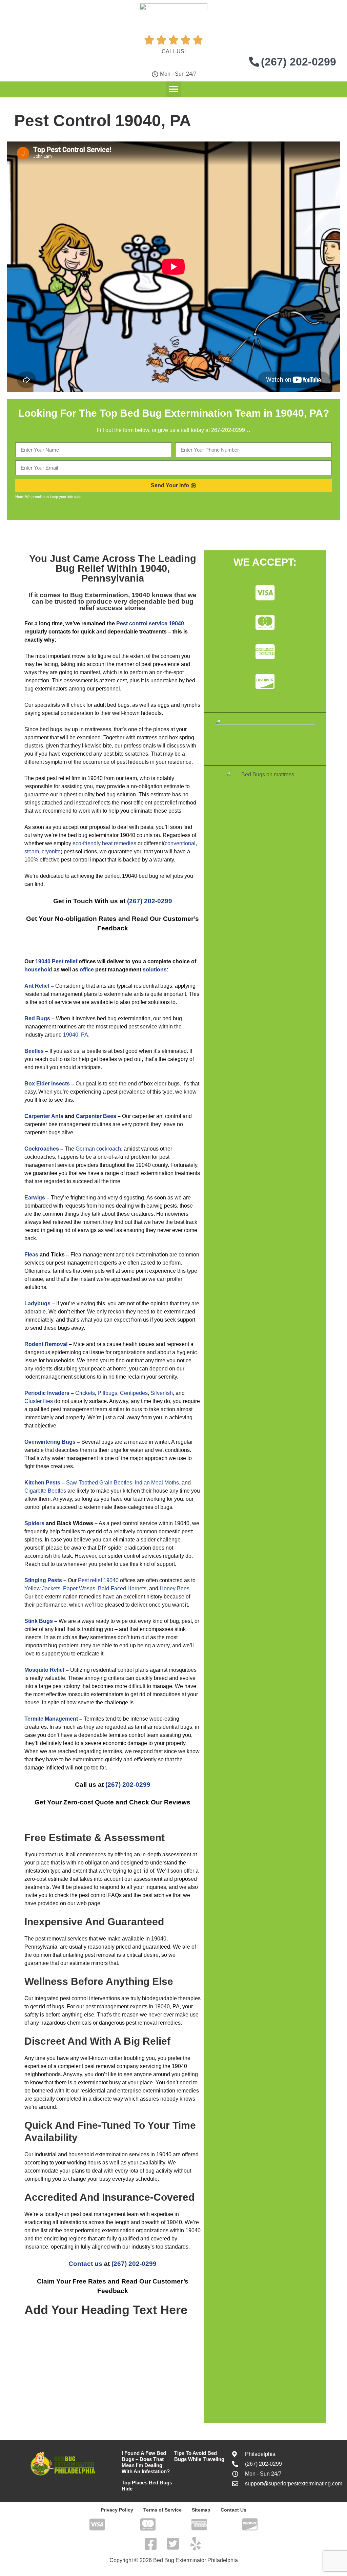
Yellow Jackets (42, 1588)
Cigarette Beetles (45, 1491)
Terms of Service (162, 2510)
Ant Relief (37, 986)
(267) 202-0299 (150, 901)
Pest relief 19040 (98, 1580)
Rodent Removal (46, 1344)
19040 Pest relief (56, 961)
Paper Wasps (79, 1588)
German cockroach (98, 1149)
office (87, 970)
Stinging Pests (43, 1580)
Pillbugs (107, 1393)
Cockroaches (42, 1149)
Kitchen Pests (42, 1483)
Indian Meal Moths (157, 1483)
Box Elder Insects (47, 1084)
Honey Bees (175, 1588)
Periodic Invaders (47, 1393)
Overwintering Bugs (50, 1442)
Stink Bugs (39, 1621)
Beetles (34, 1051)
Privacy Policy (117, 2510)
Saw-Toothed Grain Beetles (99, 1483)
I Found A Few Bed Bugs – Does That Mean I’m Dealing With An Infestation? (146, 2462)
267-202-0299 (228, 430)
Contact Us (233, 2510)
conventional (180, 843)
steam (32, 851)
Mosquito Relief (44, 1670)
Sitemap (201, 2510)
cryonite (51, 851)
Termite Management (51, 1719)
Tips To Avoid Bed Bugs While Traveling (199, 2456)
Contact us (85, 2264)
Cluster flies (39, 1401)
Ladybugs (37, 1303)
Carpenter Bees (96, 1116)
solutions (155, 970)
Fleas (31, 1255)
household (38, 970)
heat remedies (119, 843)
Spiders (34, 1523)
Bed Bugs (37, 1018)
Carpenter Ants (44, 1116)
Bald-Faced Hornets (122, 1588)
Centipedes (134, 1393)
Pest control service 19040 (150, 623)
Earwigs (35, 1198)
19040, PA (76, 1035)
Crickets (85, 1393)
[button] (174, 89)
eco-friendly (87, 843)
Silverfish (162, 1393)
